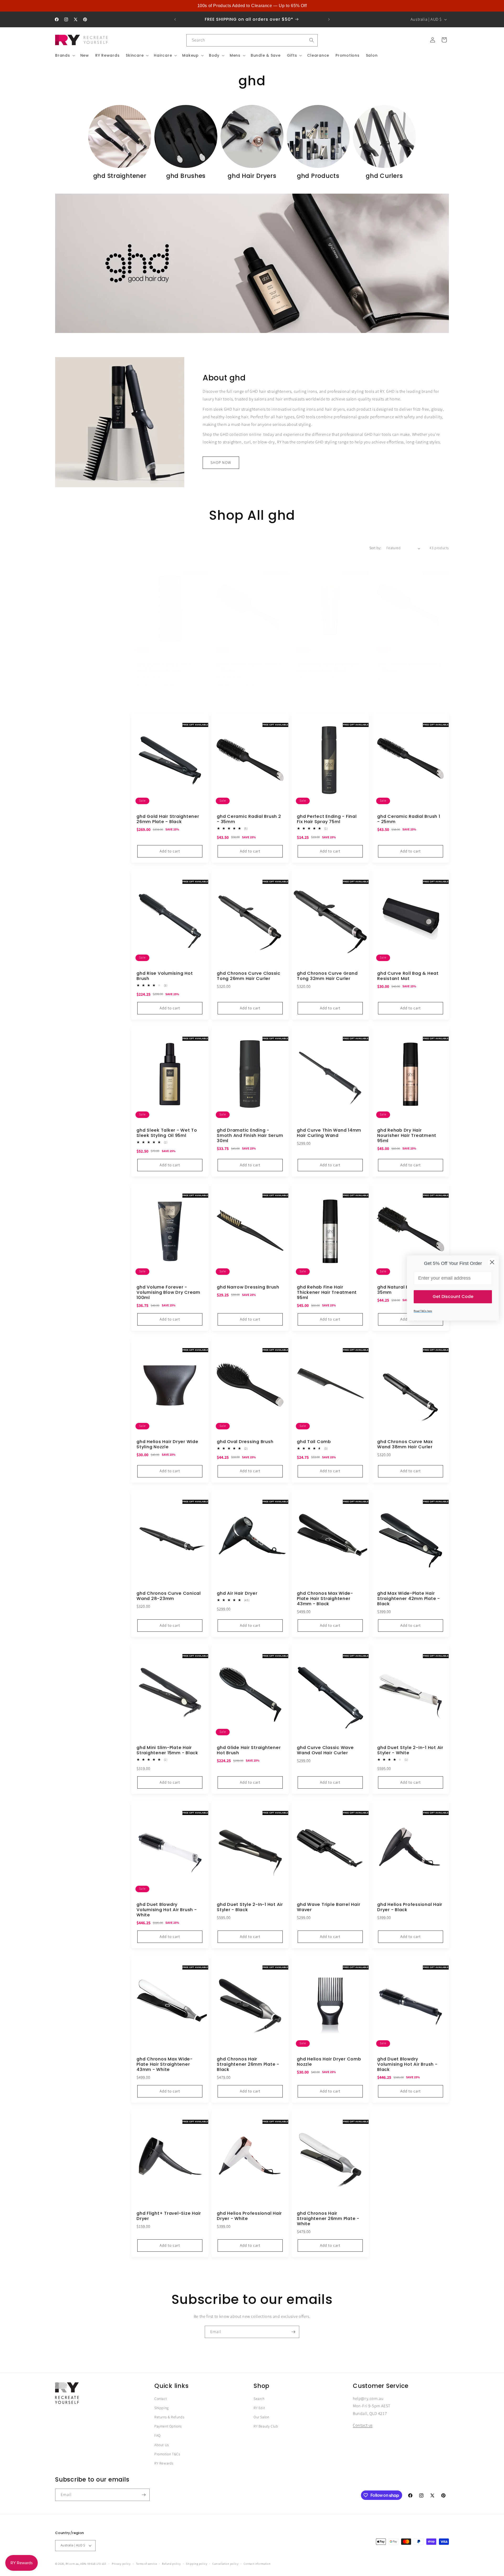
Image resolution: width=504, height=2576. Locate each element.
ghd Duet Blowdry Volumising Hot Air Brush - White (167, 1910)
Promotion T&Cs (167, 2454)
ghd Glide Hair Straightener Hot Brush (249, 1750)
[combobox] (252, 40)
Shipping (162, 2408)
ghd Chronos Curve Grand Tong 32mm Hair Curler (327, 976)
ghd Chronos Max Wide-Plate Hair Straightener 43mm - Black (325, 1599)
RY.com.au (72, 2564)
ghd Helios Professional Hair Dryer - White (249, 2216)
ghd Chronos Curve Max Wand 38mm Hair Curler (405, 1444)
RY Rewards (164, 2463)
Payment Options (168, 2426)
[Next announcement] (329, 19)
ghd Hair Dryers (252, 176)
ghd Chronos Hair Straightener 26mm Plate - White (328, 2219)
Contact (161, 2399)
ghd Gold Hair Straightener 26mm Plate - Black (168, 819)
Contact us (363, 2425)
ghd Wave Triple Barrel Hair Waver (329, 1907)
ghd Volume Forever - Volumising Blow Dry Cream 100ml (168, 1292)
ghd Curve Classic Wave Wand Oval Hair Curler (325, 1750)
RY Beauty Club (266, 2426)
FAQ (157, 2436)
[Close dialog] (492, 1262)
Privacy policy (121, 2564)
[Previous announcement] (175, 19)
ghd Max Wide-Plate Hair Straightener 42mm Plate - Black (409, 1599)
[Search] (312, 40)
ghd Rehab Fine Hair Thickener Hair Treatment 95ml (327, 1292)
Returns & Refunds (169, 2417)
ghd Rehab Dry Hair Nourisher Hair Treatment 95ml (407, 1136)
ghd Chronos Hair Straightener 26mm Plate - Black (248, 2064)
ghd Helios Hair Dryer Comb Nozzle (329, 2062)
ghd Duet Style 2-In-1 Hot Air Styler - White (410, 1750)
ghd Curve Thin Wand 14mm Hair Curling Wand (329, 1133)
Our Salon (261, 2417)
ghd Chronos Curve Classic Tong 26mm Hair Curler (249, 976)
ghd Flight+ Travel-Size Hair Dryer (169, 2216)
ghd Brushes (186, 176)
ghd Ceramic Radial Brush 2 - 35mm (249, 819)
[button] (65, 55)
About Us (162, 2445)
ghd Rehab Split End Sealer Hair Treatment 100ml (328, 667)
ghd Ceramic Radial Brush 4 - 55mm (249, 667)
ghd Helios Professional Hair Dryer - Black (410, 1907)
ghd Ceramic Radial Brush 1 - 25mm (409, 819)
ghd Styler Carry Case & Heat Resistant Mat (165, 667)
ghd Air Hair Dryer (237, 1593)
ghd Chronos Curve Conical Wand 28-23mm (169, 1596)
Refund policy (171, 2564)
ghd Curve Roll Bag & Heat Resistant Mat (408, 976)
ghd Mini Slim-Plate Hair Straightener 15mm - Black (167, 1750)
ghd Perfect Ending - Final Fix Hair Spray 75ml (327, 819)
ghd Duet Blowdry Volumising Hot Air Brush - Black (407, 2064)
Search (259, 2399)
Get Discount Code (453, 1297)
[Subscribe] (293, 2332)
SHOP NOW (221, 463)
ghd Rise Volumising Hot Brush (165, 976)
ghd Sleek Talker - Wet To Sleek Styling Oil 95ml (167, 1133)
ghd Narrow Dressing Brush (248, 1287)
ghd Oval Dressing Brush (245, 1442)
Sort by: (375, 548)
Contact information (257, 2564)
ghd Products (318, 176)
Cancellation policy (225, 2564)
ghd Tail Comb (314, 1442)
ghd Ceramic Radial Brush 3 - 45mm (409, 667)
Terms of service (146, 2564)
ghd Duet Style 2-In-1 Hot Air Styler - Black (250, 1907)
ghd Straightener (120, 176)
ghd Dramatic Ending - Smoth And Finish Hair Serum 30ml (250, 1136)
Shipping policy (197, 2564)
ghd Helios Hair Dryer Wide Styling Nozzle (167, 1444)
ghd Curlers (384, 176)
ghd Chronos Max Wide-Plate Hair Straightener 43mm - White (165, 2064)
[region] (252, 6)
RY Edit (259, 2408)
